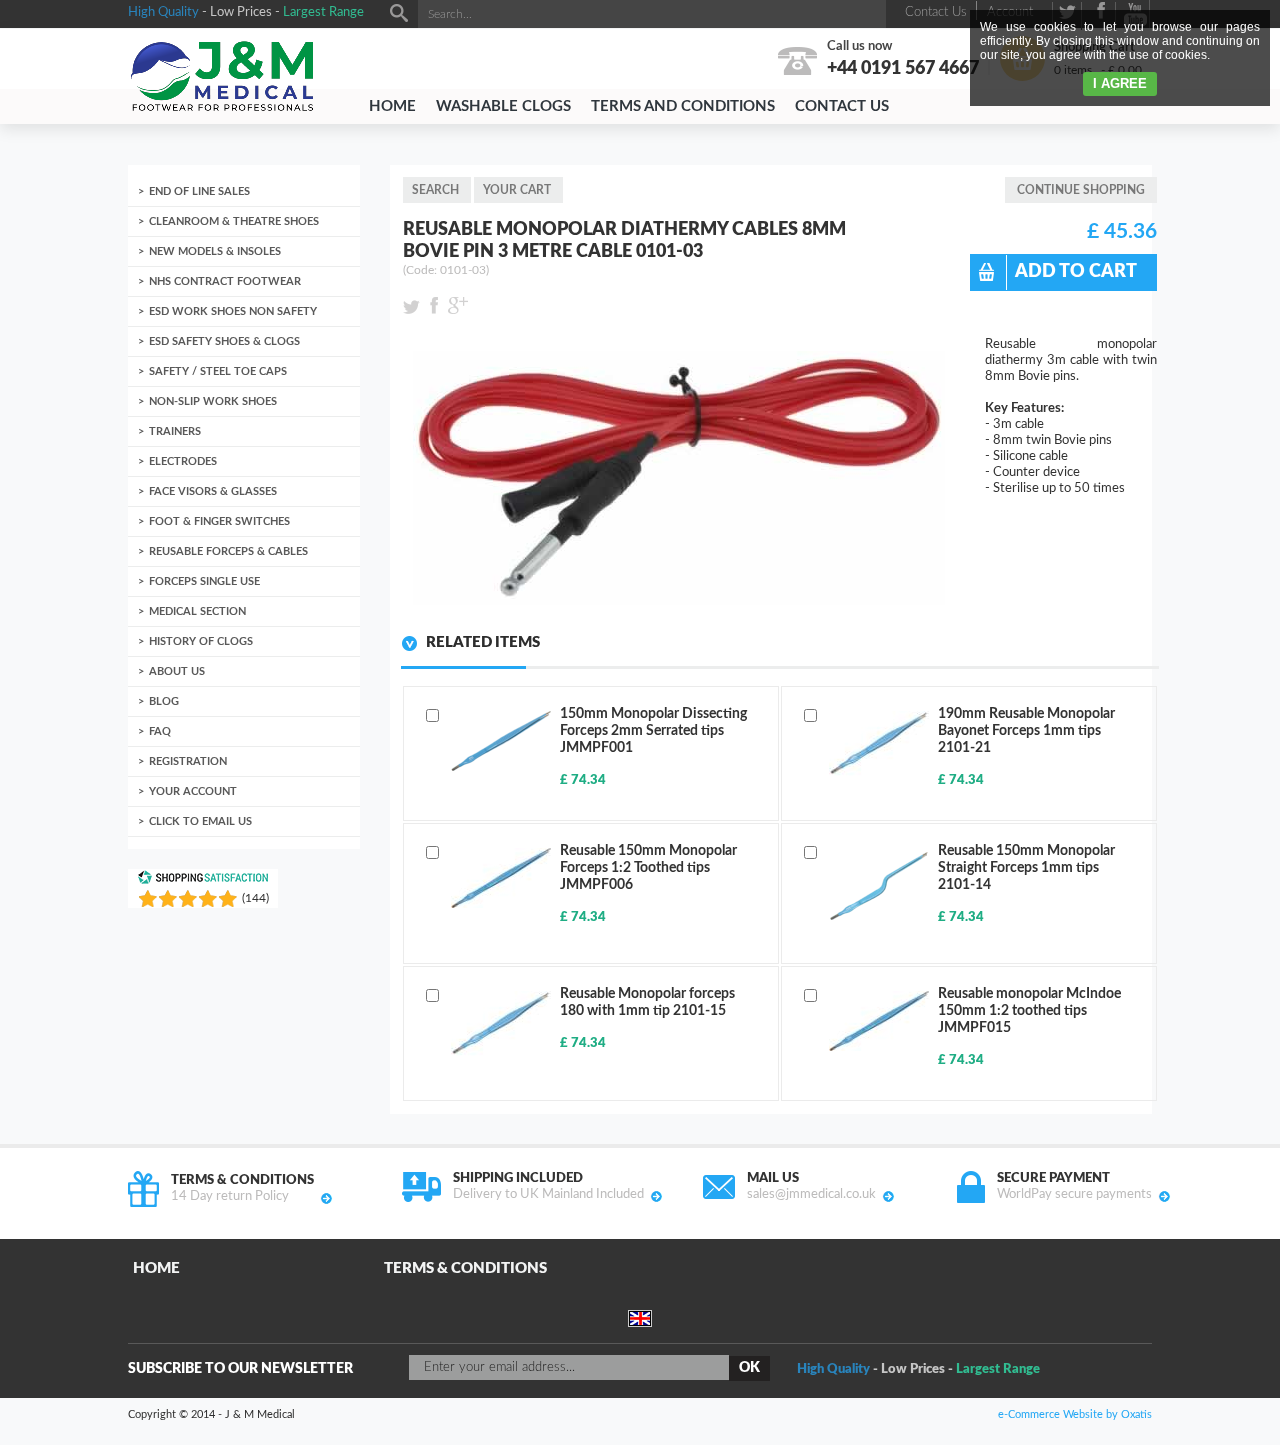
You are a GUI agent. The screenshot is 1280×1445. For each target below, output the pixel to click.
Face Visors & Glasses (213, 491)
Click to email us (200, 821)
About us (177, 671)
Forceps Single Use (204, 581)
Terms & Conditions (465, 1268)
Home (392, 106)
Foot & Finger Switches (219, 521)
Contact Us (842, 106)
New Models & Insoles (215, 251)
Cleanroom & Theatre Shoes (234, 221)
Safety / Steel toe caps (218, 371)
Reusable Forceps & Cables (228, 551)
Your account (193, 791)
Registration (188, 761)
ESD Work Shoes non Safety (233, 311)
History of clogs (201, 641)
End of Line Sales (199, 191)
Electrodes (183, 461)
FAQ (160, 731)
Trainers (175, 431)
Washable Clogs (503, 106)
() (255, 898)
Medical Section (197, 611)
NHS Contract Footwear (225, 281)
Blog (164, 701)
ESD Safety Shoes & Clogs (224, 341)
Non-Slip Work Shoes (213, 401)
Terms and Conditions (683, 106)
